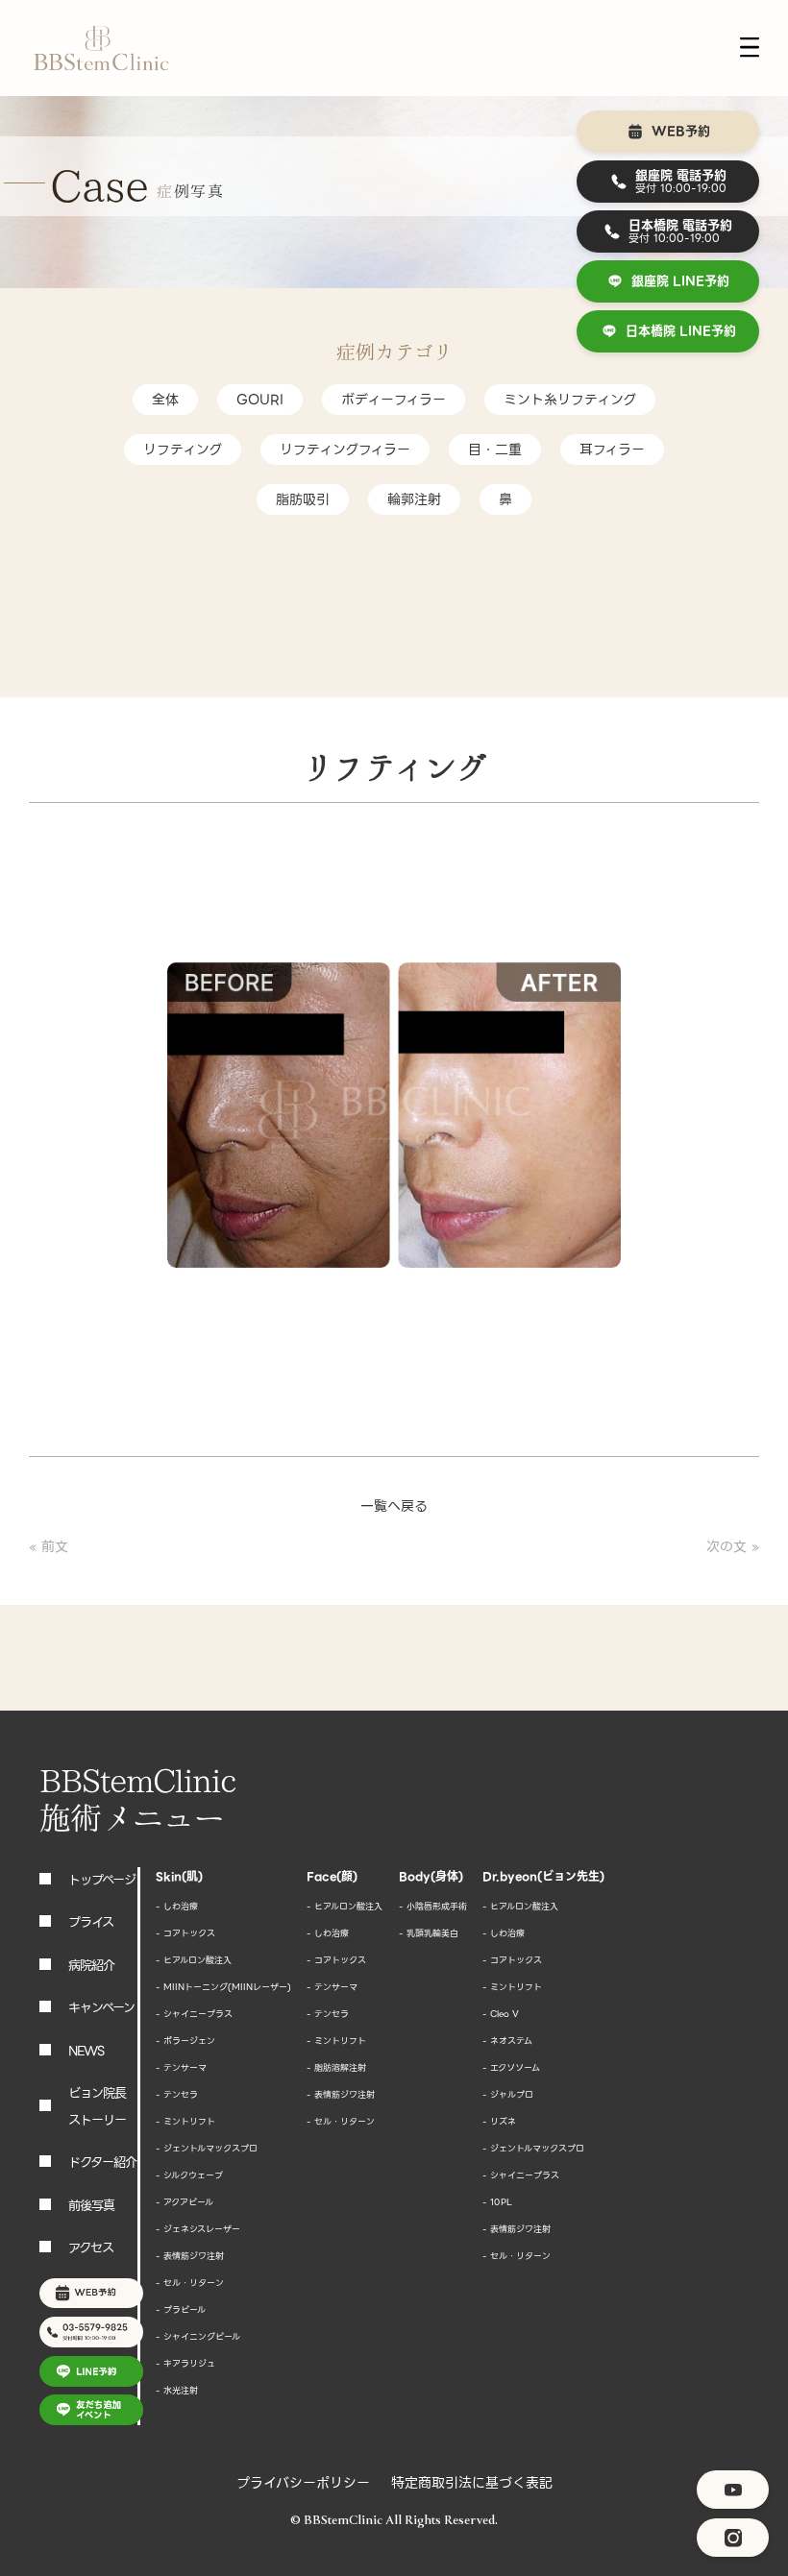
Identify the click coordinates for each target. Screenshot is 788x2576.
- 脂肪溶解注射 (336, 2068)
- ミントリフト (185, 2122)
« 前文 (49, 1546)
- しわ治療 (177, 1907)
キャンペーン (101, 2008)
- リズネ (499, 2122)
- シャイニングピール (198, 2337)
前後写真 (91, 2206)
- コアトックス (185, 1933)
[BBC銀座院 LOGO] (101, 49)
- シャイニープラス (194, 2014)
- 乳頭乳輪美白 (429, 1933)
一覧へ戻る (394, 1506)
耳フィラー (612, 450)
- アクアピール (185, 2202)
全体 (165, 400)
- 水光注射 (177, 2391)
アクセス (91, 2248)
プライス (91, 1922)
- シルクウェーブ (189, 2175)
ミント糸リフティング (570, 400)
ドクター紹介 (102, 2163)
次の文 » (733, 1546)
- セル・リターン (190, 2283)
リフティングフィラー (345, 450)
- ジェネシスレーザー (198, 2229)
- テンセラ (177, 2095)
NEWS (86, 2051)
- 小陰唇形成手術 (433, 1907)
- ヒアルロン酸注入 (194, 1960)
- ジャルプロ (508, 2095)
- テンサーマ (181, 2068)
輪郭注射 (414, 499)
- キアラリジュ (185, 2364)
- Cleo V (501, 2014)
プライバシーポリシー (303, 2483)
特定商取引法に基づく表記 (472, 2483)
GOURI (260, 400)
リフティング (183, 450)
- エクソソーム (511, 2068)
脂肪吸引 (303, 499)
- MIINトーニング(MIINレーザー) (223, 1987)
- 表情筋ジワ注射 (190, 2256)
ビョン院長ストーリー (97, 2107)
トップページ (102, 1880)
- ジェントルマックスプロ (207, 2149)
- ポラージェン (185, 2041)
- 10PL (497, 2202)
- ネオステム (507, 2041)
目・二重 (495, 450)
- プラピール (181, 2310)
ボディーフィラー (394, 400)
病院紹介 (91, 1966)
